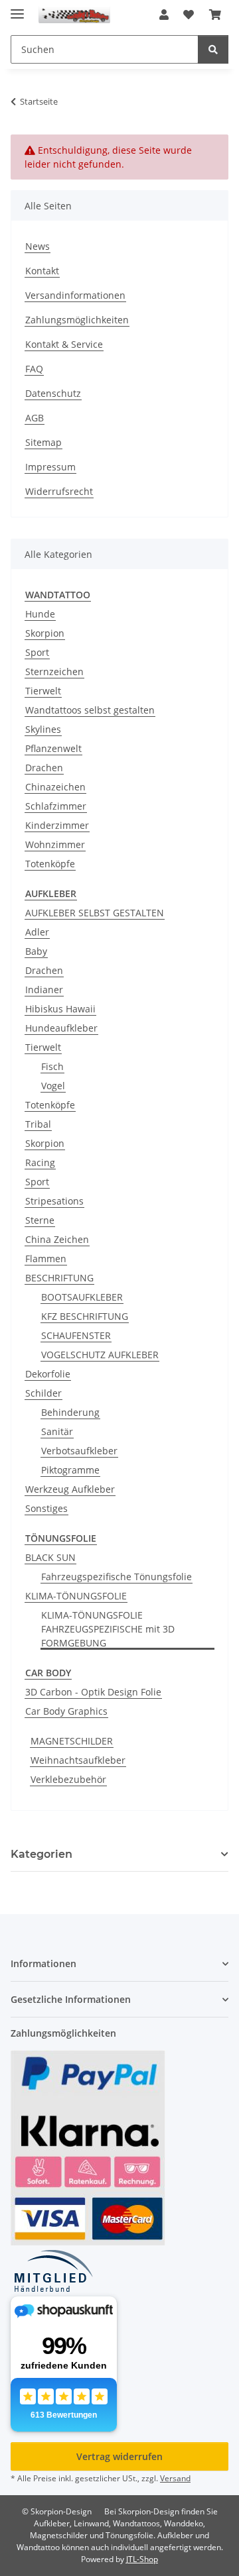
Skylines (43, 729)
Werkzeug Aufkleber (70, 1489)
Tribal (38, 1124)
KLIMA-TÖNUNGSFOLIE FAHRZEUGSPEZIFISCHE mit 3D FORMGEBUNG (108, 1629)
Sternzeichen (54, 671)
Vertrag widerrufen (119, 2456)
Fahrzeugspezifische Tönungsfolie (117, 1577)
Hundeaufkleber (61, 1028)
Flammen (46, 1259)
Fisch (52, 1066)
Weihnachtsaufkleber (78, 1760)
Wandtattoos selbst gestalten (90, 710)
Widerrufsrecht (59, 491)
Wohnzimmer (55, 844)
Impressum (50, 467)
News (38, 246)
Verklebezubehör (68, 1779)
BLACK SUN (50, 1557)
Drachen (44, 768)
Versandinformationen (75, 295)
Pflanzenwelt (53, 748)
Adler (37, 932)
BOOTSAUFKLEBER (82, 1297)
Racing (40, 1162)
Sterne (40, 1220)
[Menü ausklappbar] (17, 8)
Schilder (43, 1393)
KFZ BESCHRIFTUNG (85, 1316)
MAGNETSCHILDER (72, 1741)
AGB (35, 418)
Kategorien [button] (41, 1854)
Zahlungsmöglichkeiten (77, 320)
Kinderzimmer (57, 825)
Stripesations (54, 1201)
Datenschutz (53, 393)
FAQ (34, 369)
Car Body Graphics (66, 1711)
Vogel (53, 1086)
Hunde (40, 614)
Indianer (44, 990)
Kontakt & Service (64, 344)
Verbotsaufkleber (79, 1451)
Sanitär (57, 1431)
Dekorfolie (48, 1374)
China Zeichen (57, 1239)
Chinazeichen (55, 787)
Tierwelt (43, 691)
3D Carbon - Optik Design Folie (93, 1692)
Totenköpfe (50, 864)
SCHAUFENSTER (76, 1335)
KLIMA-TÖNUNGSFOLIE (76, 1596)
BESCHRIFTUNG (59, 1278)
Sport (37, 652)
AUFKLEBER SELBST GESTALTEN (95, 913)
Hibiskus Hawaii (60, 1009)
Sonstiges (46, 1508)
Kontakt (42, 271)
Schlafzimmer (56, 806)
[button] (164, 15)
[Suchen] (213, 49)
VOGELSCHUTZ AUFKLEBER (100, 1355)
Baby (36, 951)
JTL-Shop (142, 2559)
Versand (175, 2478)
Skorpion (45, 633)
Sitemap (43, 442)
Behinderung (70, 1412)
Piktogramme (70, 1470)
